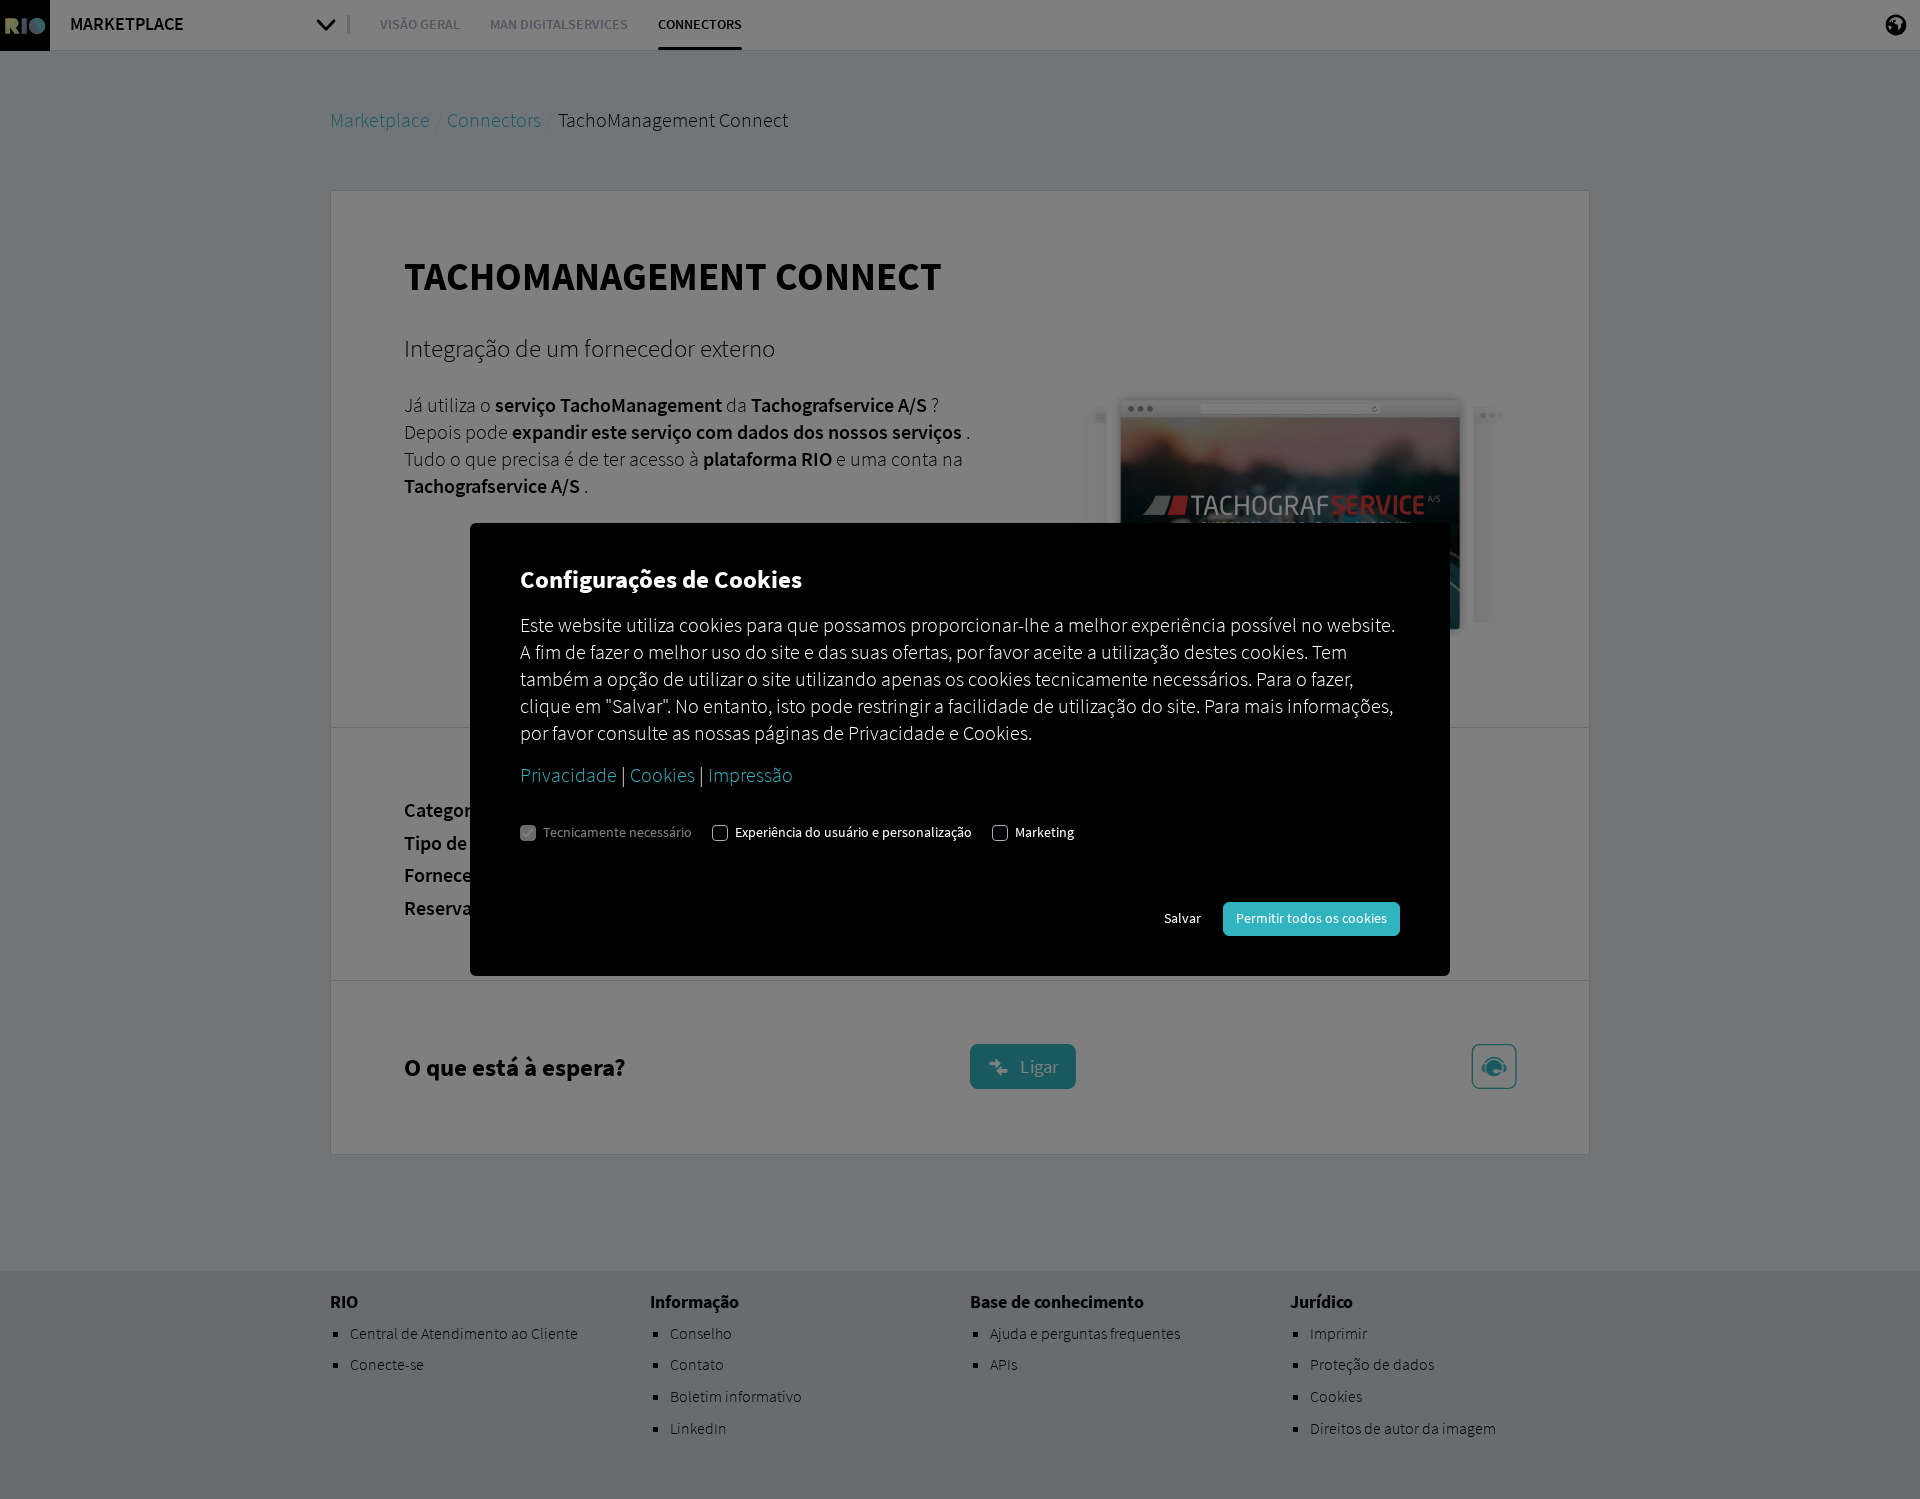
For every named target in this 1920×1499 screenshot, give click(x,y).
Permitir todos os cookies (1311, 918)
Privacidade (568, 774)
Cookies (662, 774)
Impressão (750, 774)
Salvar (1182, 918)
